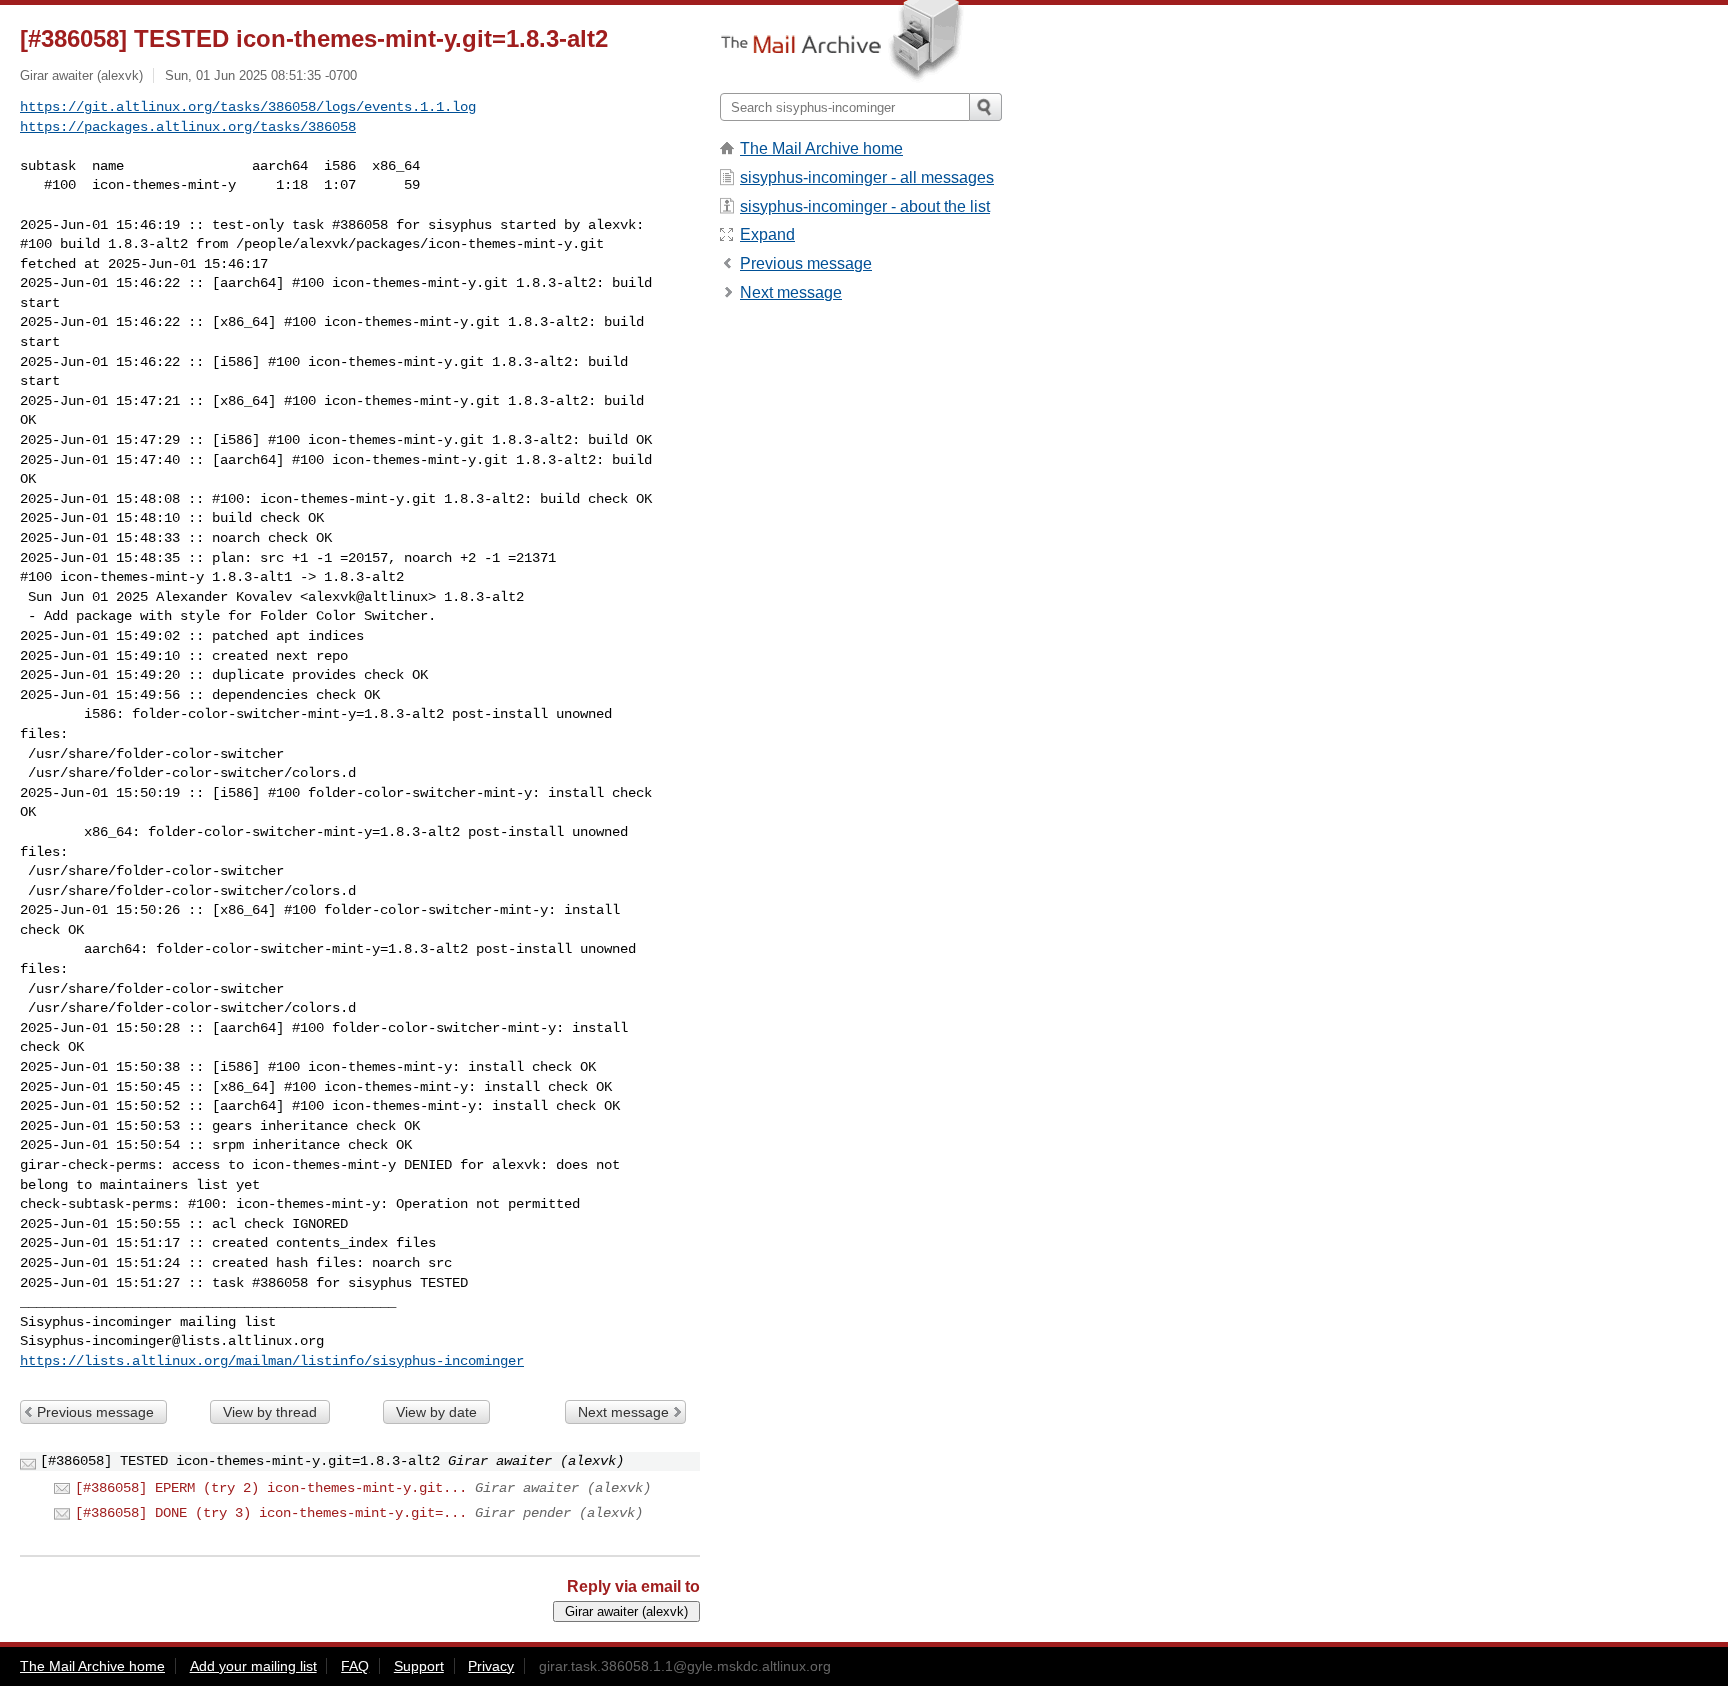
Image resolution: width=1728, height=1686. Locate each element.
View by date (436, 1412)
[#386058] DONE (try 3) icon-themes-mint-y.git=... (271, 1513)
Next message (623, 1412)
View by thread (270, 1412)
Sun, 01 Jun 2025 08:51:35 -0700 (261, 75)
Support (419, 1666)
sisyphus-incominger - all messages (867, 177)
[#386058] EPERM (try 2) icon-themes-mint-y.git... (271, 1488)
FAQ (355, 1666)
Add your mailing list (253, 1666)
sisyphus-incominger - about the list (865, 206)
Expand (767, 234)
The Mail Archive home (821, 148)
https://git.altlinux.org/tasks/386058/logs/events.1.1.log (248, 107)
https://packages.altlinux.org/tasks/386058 (188, 127)
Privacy (491, 1666)
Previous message (95, 1412)
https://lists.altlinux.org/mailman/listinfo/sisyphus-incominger (272, 1361)
